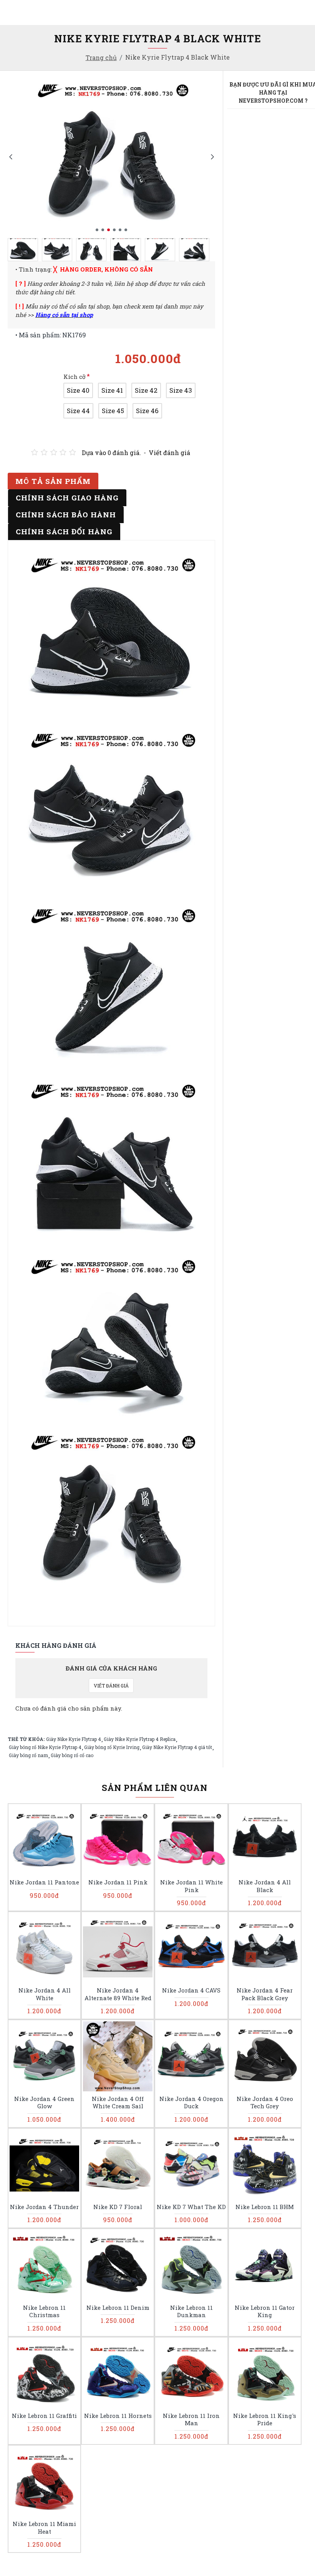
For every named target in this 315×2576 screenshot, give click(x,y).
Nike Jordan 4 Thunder (44, 2207)
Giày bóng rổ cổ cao (72, 1755)
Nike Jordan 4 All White (45, 1994)
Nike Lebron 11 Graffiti (44, 2416)
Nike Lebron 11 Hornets (118, 2416)
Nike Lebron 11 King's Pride (265, 2420)
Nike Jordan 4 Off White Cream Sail (118, 2103)
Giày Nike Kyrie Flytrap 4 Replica (140, 1739)
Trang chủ (101, 58)
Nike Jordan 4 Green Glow (44, 2103)
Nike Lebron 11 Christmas (44, 2312)
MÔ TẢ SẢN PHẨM (53, 481)
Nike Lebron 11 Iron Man (191, 2420)
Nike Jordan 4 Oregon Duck (191, 2103)
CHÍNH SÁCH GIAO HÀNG (67, 498)
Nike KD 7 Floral (118, 2207)
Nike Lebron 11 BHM (265, 2207)
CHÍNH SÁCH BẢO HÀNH (66, 514)
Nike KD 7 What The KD (191, 2207)
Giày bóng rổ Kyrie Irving (112, 1747)
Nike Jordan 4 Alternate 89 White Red (118, 1994)
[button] (11, 156)
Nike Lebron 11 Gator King (265, 2312)
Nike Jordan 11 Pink (118, 1882)
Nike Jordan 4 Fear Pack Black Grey (265, 1994)
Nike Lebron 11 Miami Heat (44, 2528)
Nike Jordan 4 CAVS (191, 1990)
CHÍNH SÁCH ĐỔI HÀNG (64, 531)
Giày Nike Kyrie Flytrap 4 (74, 1739)
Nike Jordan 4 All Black (265, 1886)
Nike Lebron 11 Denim (118, 2308)
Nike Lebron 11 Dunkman (191, 2312)
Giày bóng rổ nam (28, 1755)
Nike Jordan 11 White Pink (191, 1886)
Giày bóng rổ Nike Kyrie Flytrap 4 (45, 1747)
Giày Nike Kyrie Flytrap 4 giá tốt (177, 1747)
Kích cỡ (75, 377)
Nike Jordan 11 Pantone (44, 1882)
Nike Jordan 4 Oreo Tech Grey (265, 2103)
